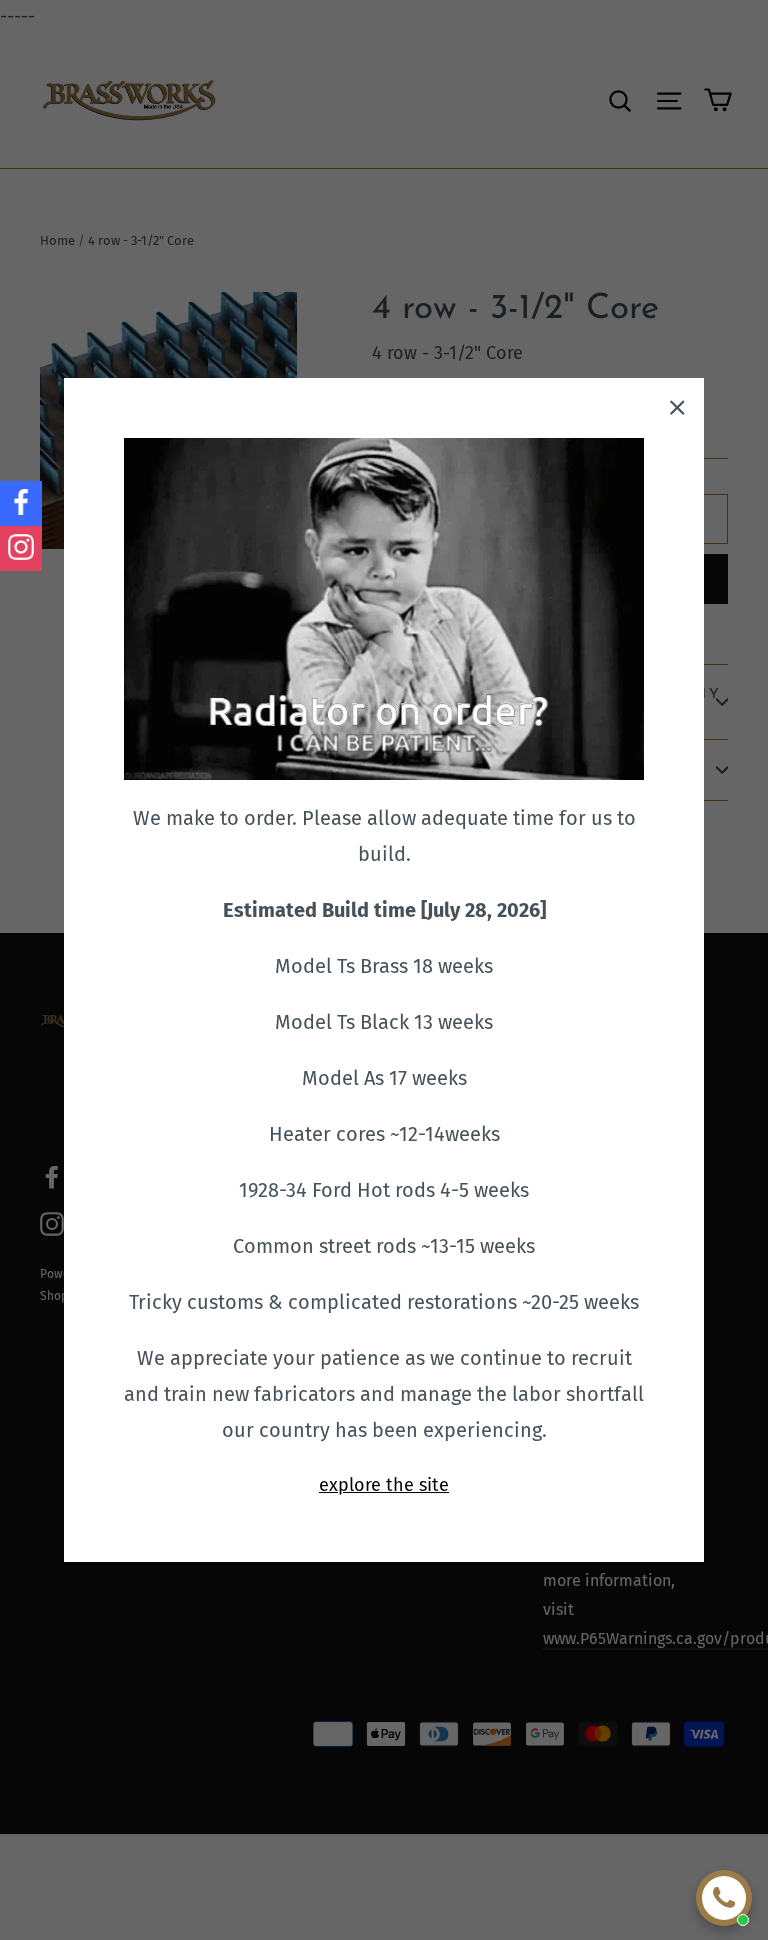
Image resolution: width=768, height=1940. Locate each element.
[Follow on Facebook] (21, 503)
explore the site (384, 1485)
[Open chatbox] (724, 1898)
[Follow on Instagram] (21, 548)
